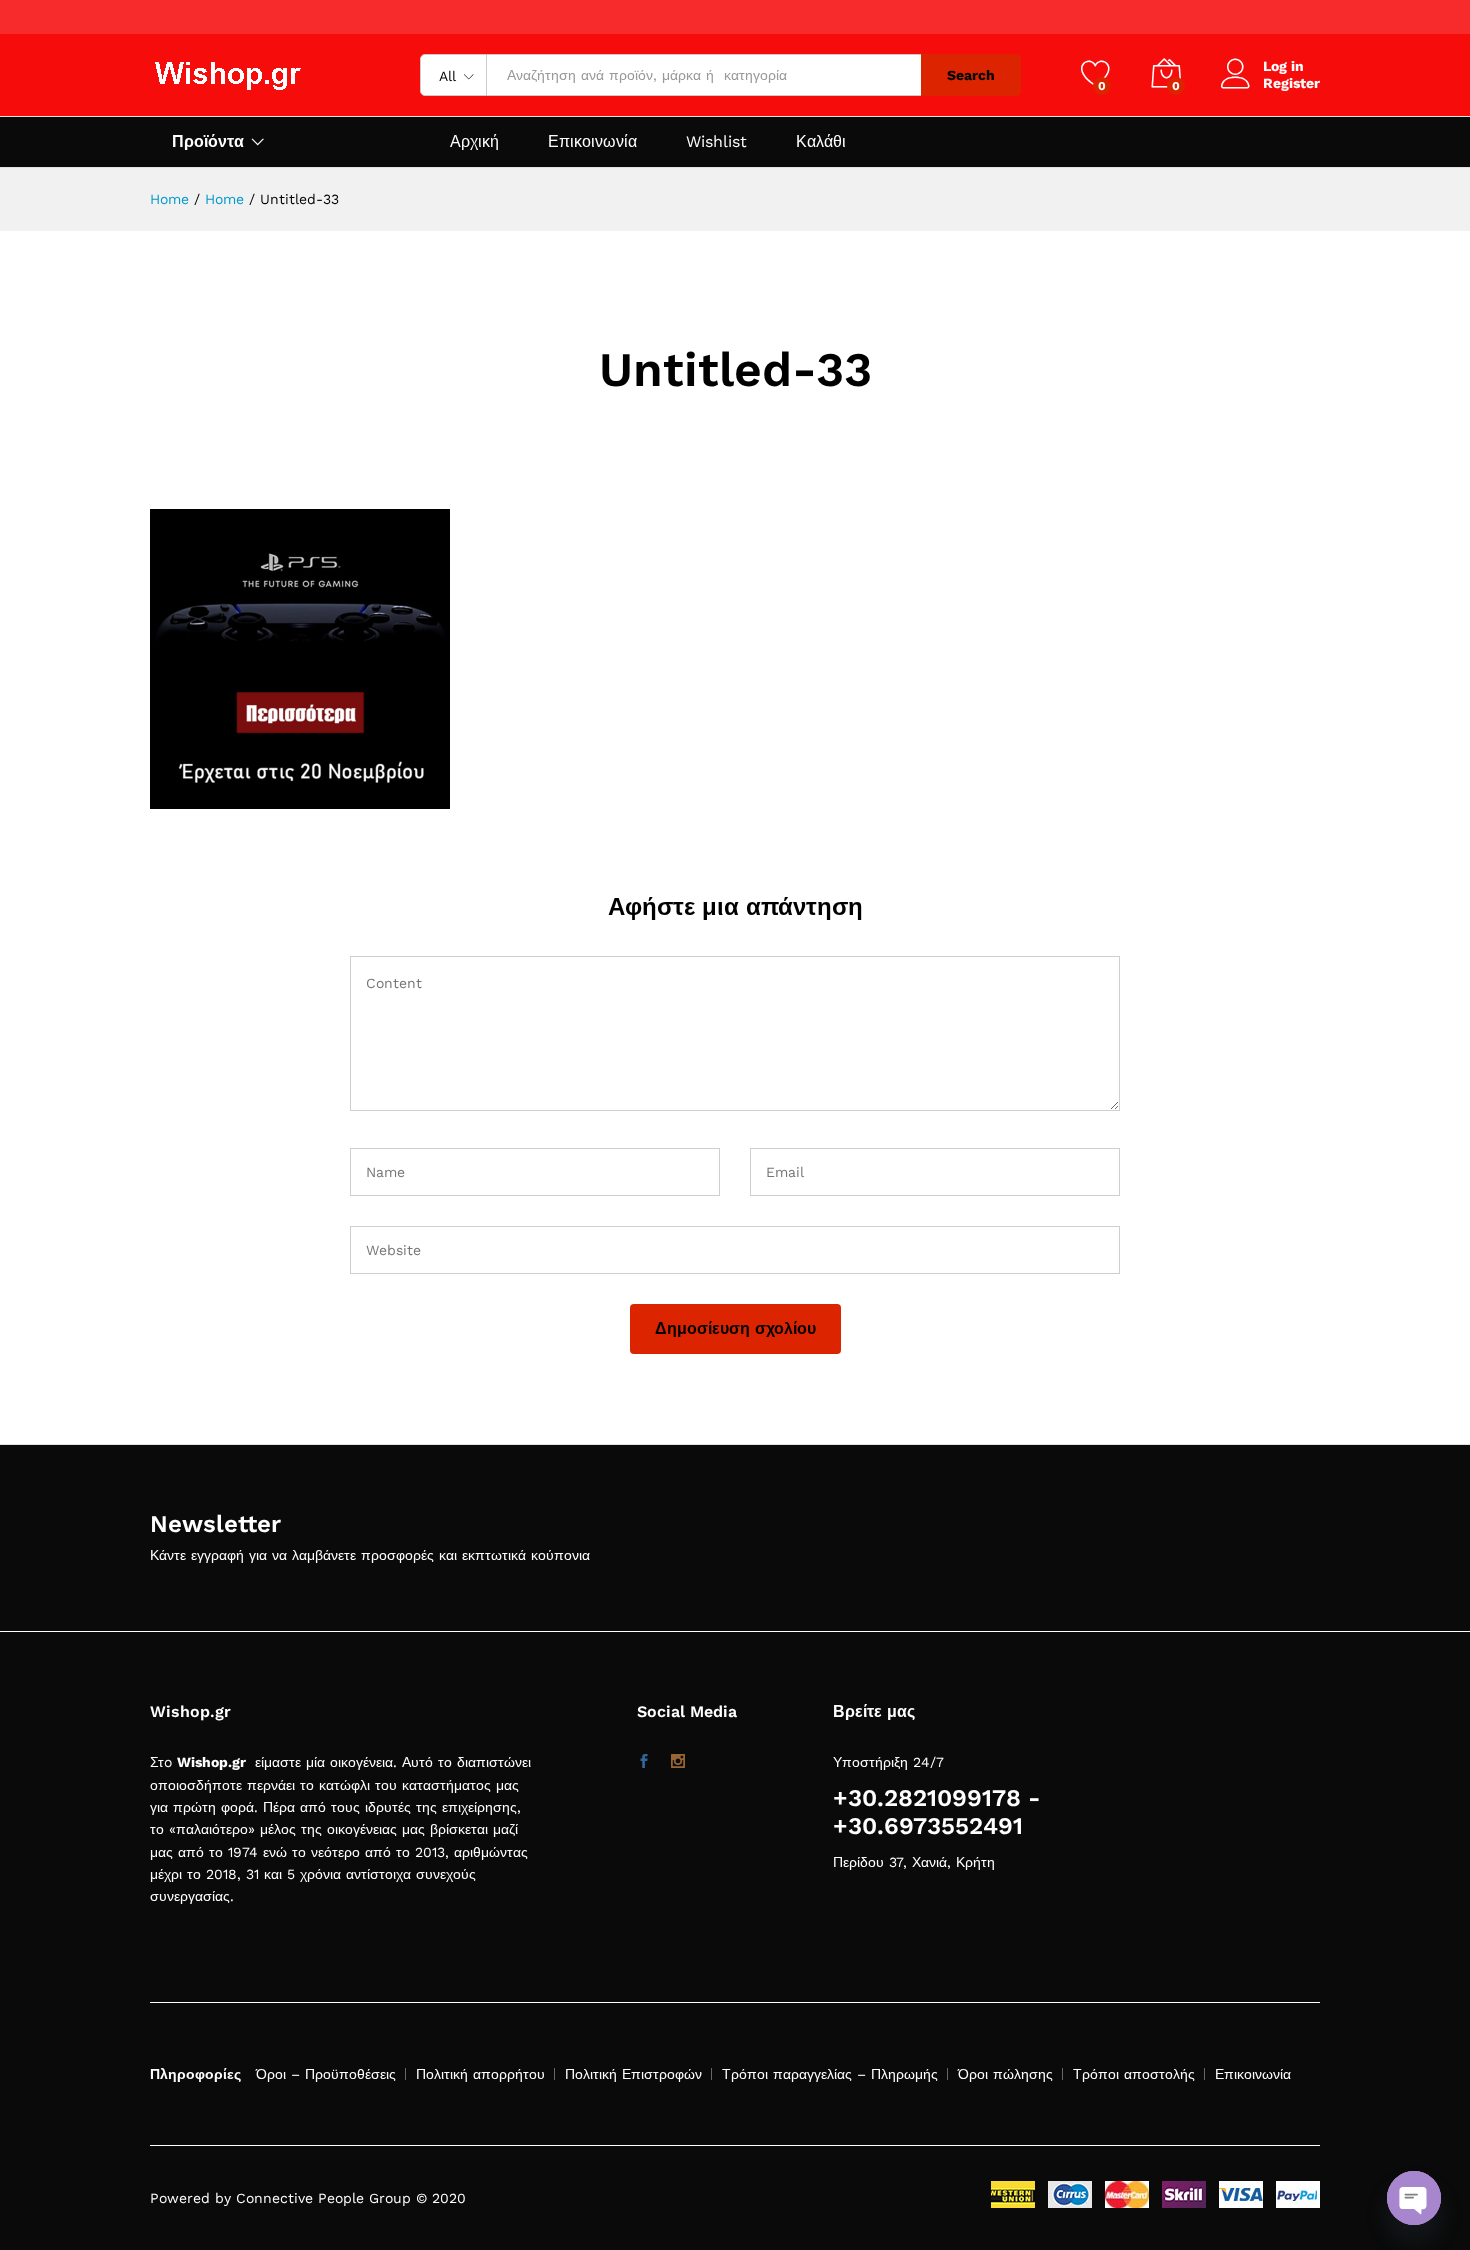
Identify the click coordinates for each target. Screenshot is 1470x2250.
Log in (1283, 66)
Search (971, 75)
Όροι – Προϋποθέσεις (326, 2074)
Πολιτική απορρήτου (480, 2074)
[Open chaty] (1414, 2198)
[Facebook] (644, 1762)
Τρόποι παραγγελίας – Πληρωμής (830, 2074)
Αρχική (474, 142)
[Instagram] (678, 1762)
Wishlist (716, 142)
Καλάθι (821, 142)
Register (1291, 83)
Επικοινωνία (592, 142)
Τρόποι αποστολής (1134, 2074)
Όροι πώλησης (1005, 2074)
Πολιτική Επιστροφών (633, 2074)
